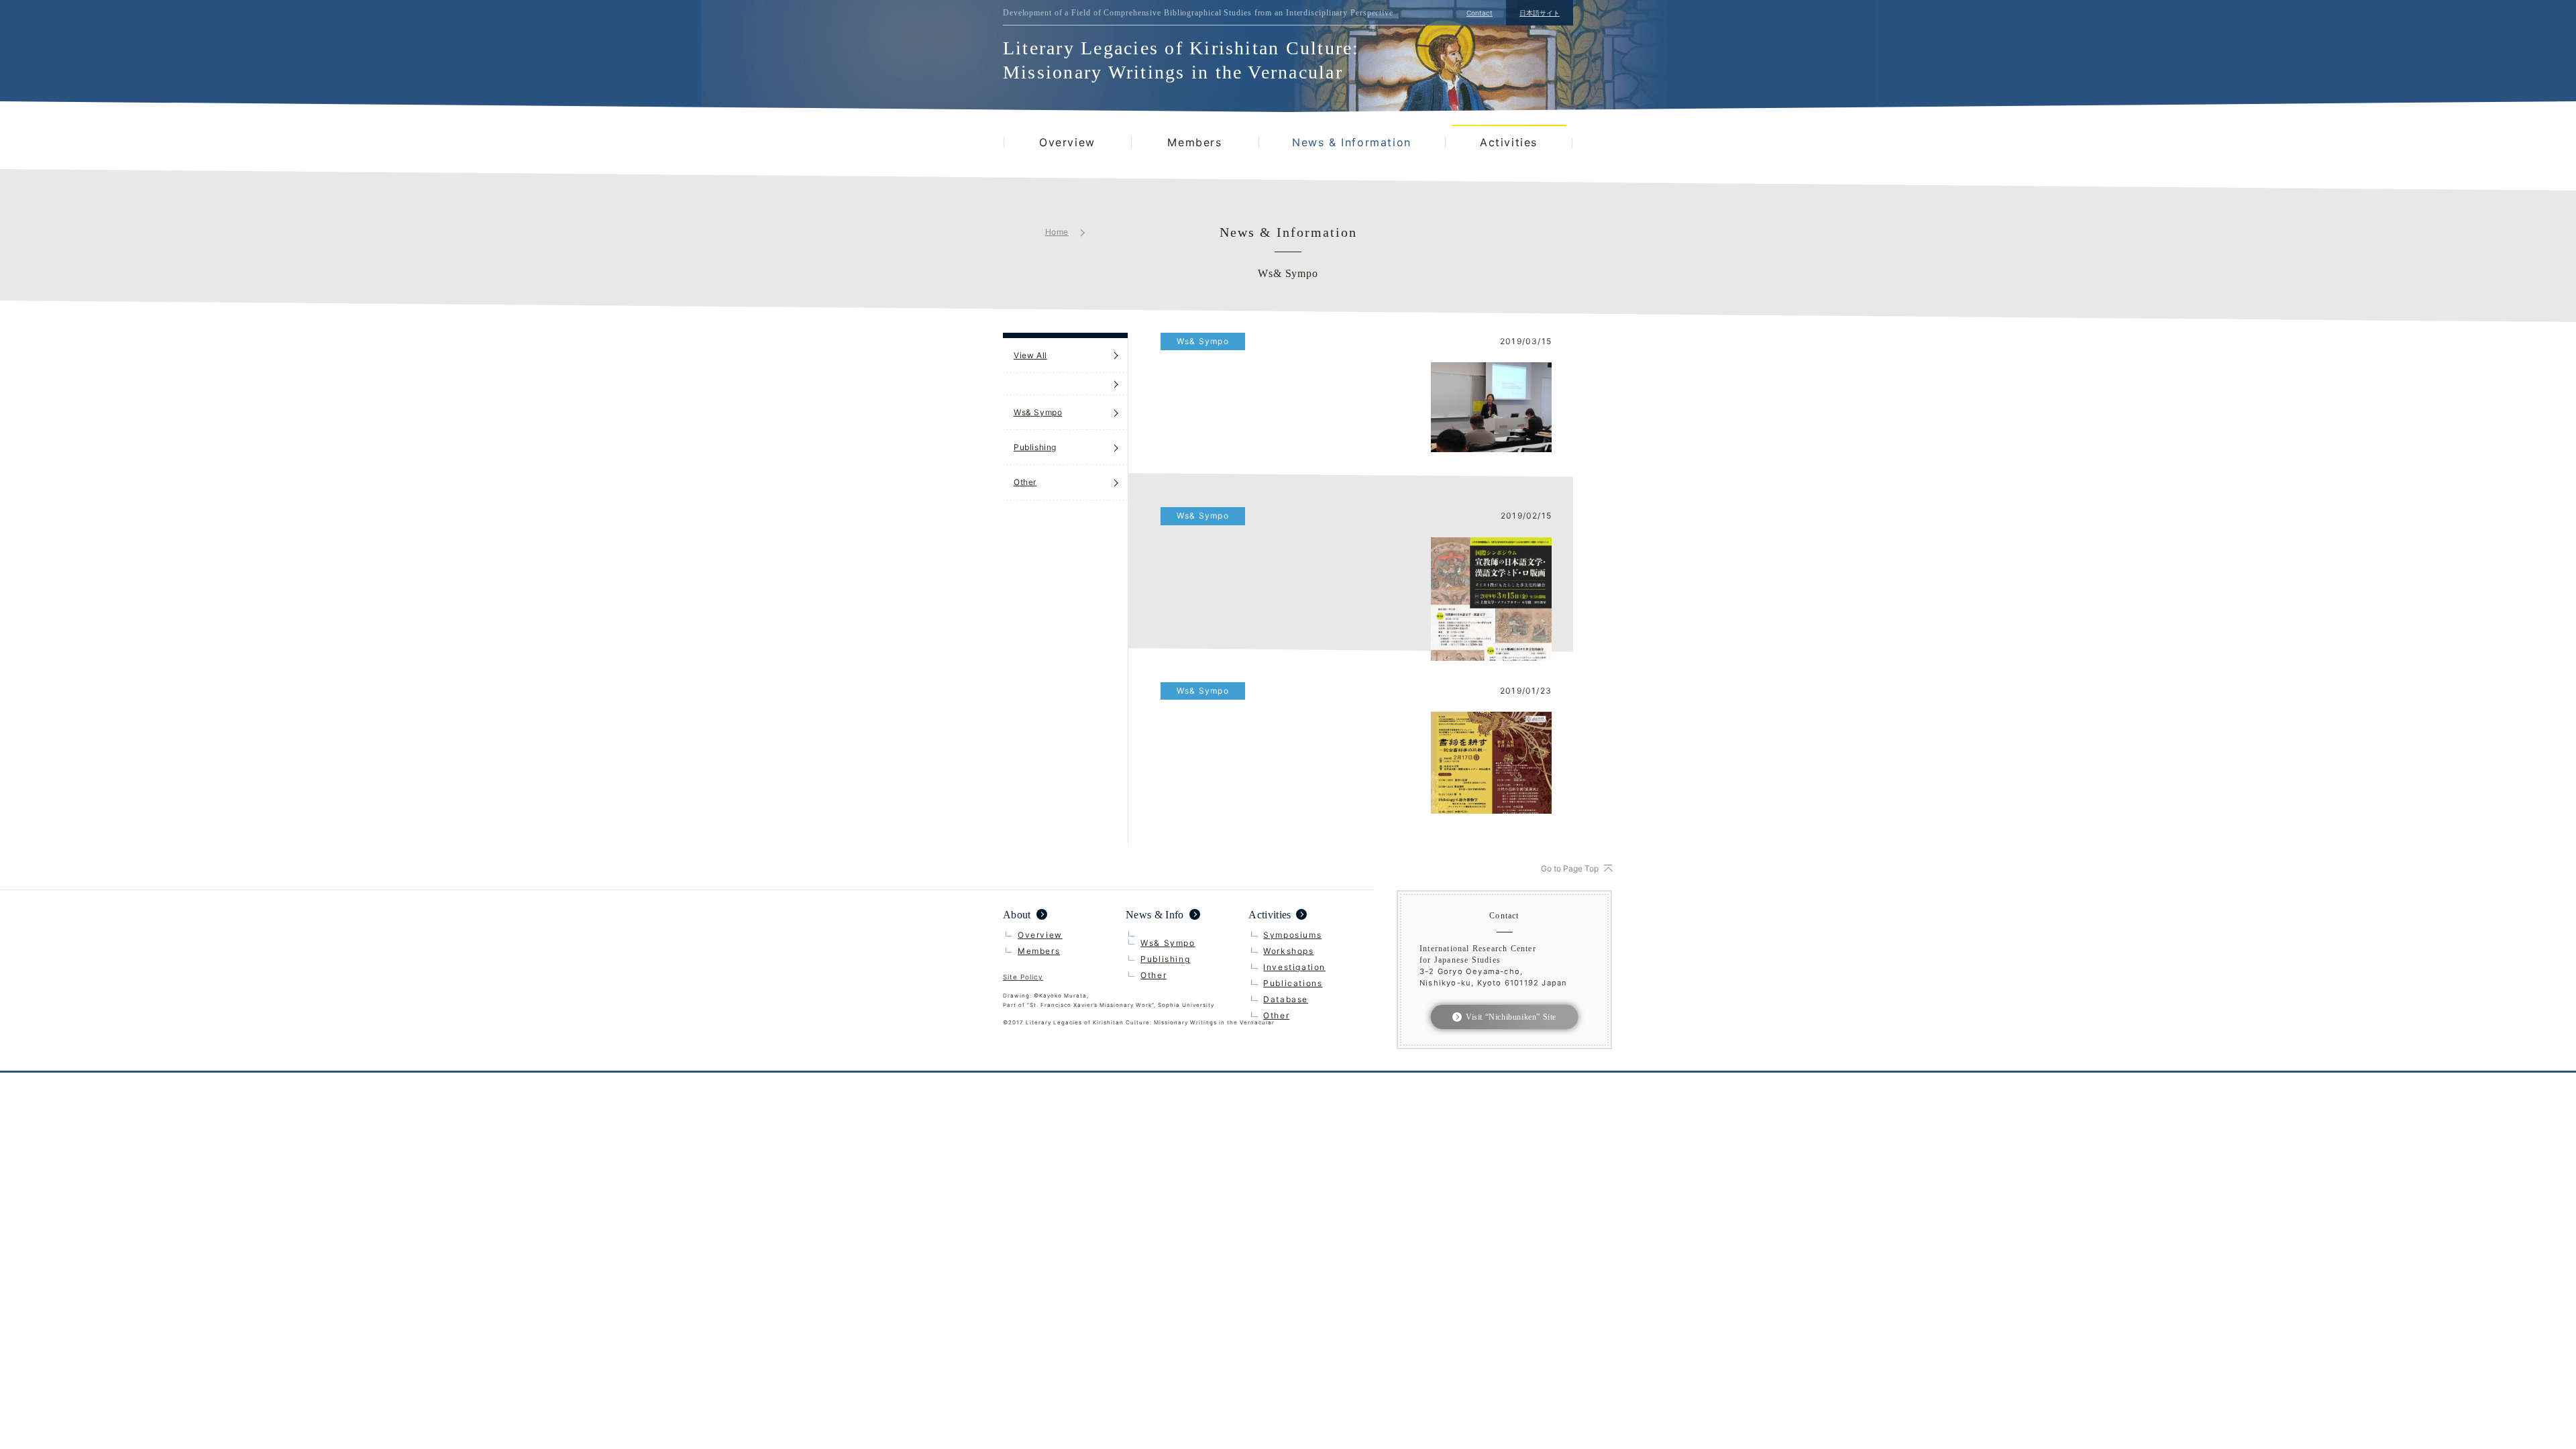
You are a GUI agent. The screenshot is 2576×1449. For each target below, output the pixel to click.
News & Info (1155, 915)
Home (1057, 232)
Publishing (1035, 447)
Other (1025, 482)
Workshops (1288, 951)
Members (1194, 142)
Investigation (1294, 967)
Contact (1480, 13)
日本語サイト (1540, 13)
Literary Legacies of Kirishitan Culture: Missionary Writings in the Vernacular (1181, 60)
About (1017, 915)
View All (1030, 355)
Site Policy (1023, 977)
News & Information (1352, 142)
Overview (1067, 142)
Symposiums (1292, 935)
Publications (1293, 983)
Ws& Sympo (1038, 412)
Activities (1509, 142)
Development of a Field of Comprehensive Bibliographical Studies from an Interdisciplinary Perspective (1198, 13)
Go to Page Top (1570, 868)
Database (1286, 999)
